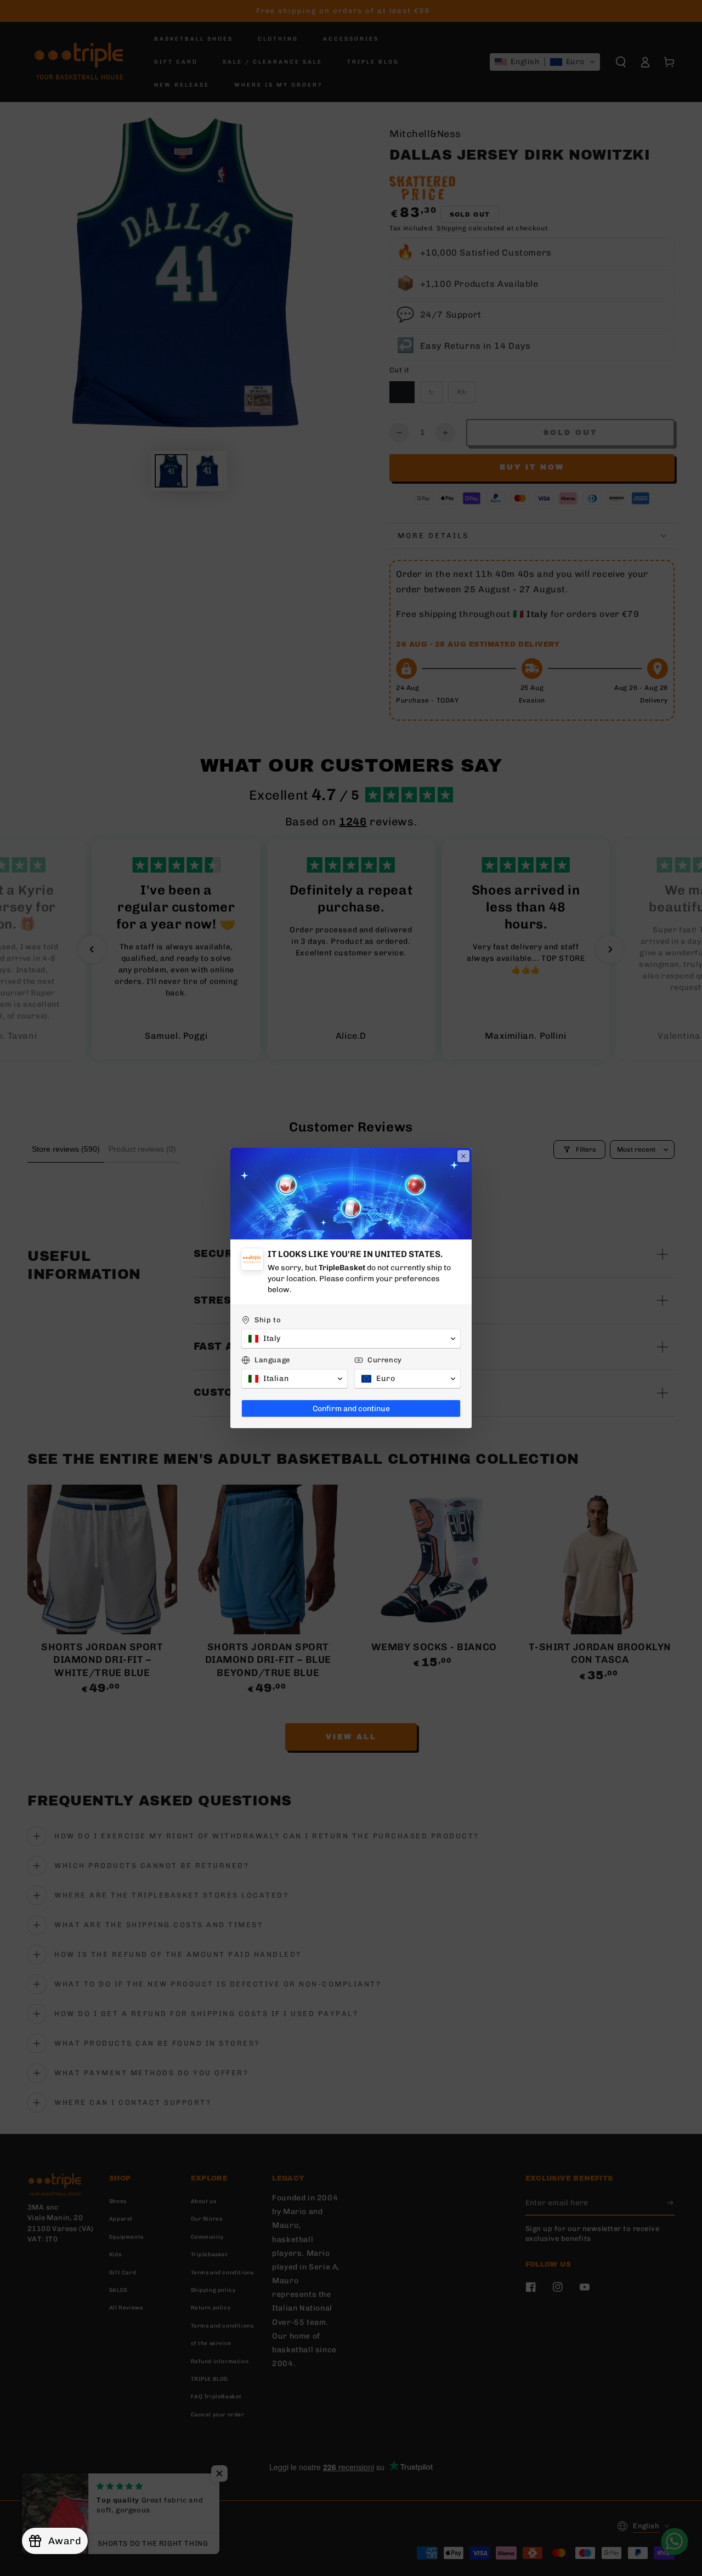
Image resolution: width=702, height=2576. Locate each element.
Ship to (268, 1320)
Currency (385, 1360)
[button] (351, 1339)
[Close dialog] (463, 1156)
